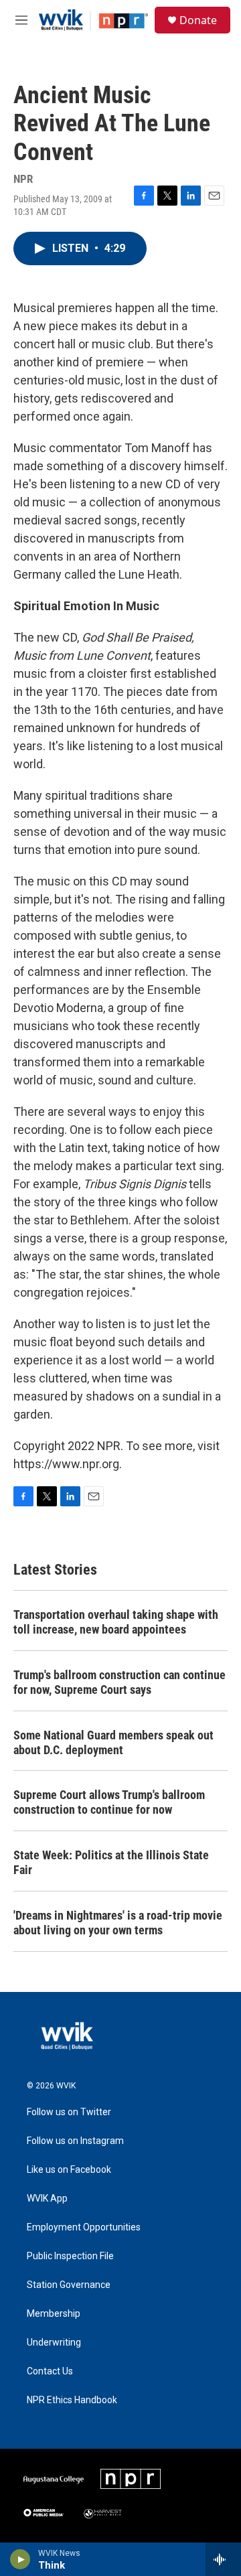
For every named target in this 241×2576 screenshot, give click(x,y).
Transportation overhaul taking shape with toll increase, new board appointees (116, 1622)
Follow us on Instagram (75, 2141)
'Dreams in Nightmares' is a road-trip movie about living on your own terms (118, 1923)
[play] (20, 2559)
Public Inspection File (70, 2256)
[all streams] (223, 2559)
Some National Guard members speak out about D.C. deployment (113, 1742)
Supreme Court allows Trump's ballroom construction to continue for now (109, 1802)
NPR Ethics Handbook (72, 2400)
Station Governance (69, 2285)
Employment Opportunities (84, 2227)
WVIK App (47, 2199)
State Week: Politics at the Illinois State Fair (111, 1862)
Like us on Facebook (69, 2170)
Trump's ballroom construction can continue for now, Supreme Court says (119, 1682)
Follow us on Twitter (69, 2112)
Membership (54, 2314)
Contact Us (50, 2371)
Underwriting (54, 2343)
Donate (198, 20)
